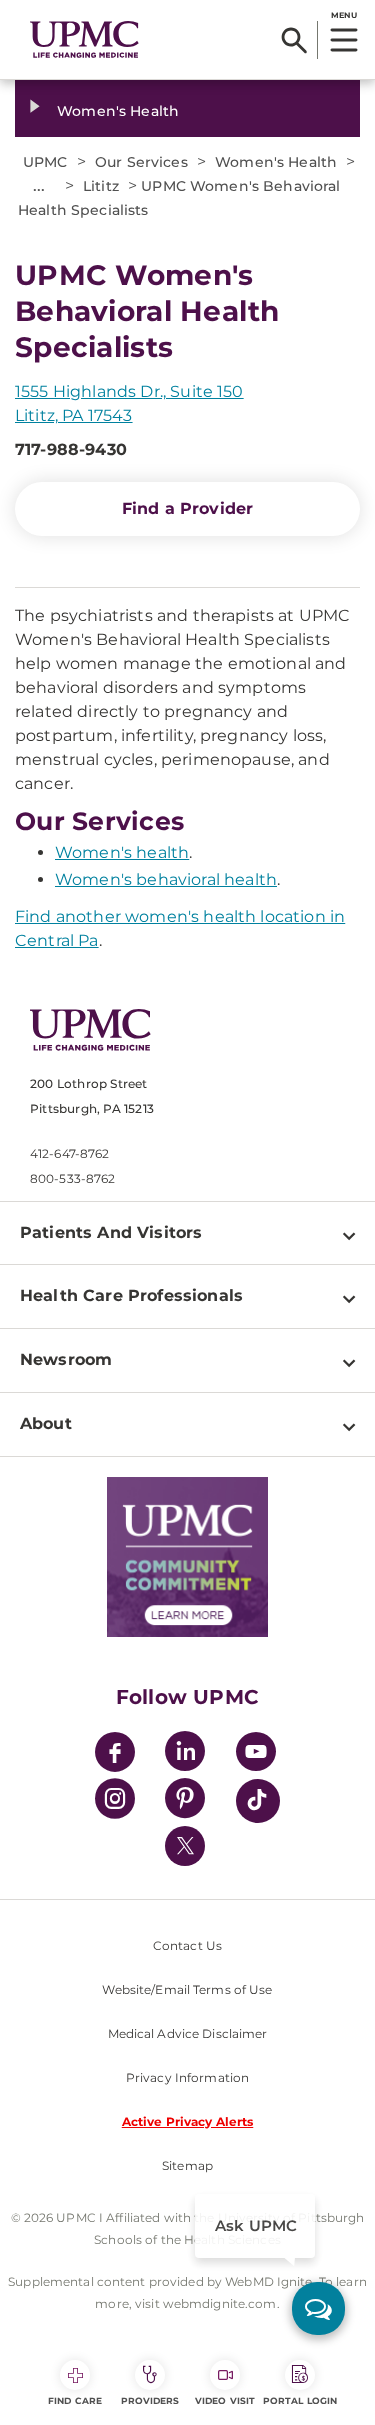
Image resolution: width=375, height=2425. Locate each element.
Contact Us (187, 1945)
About (46, 1423)
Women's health (122, 852)
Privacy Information (187, 2077)
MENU (343, 15)
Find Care (75, 2400)
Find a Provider (187, 508)
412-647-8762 (69, 1153)
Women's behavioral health (166, 879)
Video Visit (225, 2400)
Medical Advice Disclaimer (188, 2033)
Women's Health (118, 111)
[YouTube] (256, 1754)
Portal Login (300, 2400)
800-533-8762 (72, 1178)
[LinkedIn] (185, 1754)
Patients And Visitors (111, 1232)
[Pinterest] (185, 1801)
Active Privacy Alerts (188, 2121)
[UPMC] (84, 40)
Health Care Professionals (131, 1295)
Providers (150, 2400)
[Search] (294, 40)
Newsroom (66, 1359)
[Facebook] (115, 1754)
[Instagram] (115, 1801)
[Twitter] (185, 1846)
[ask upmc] (318, 2308)
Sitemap (187, 2165)
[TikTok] (258, 1801)
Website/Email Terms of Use (187, 1989)
